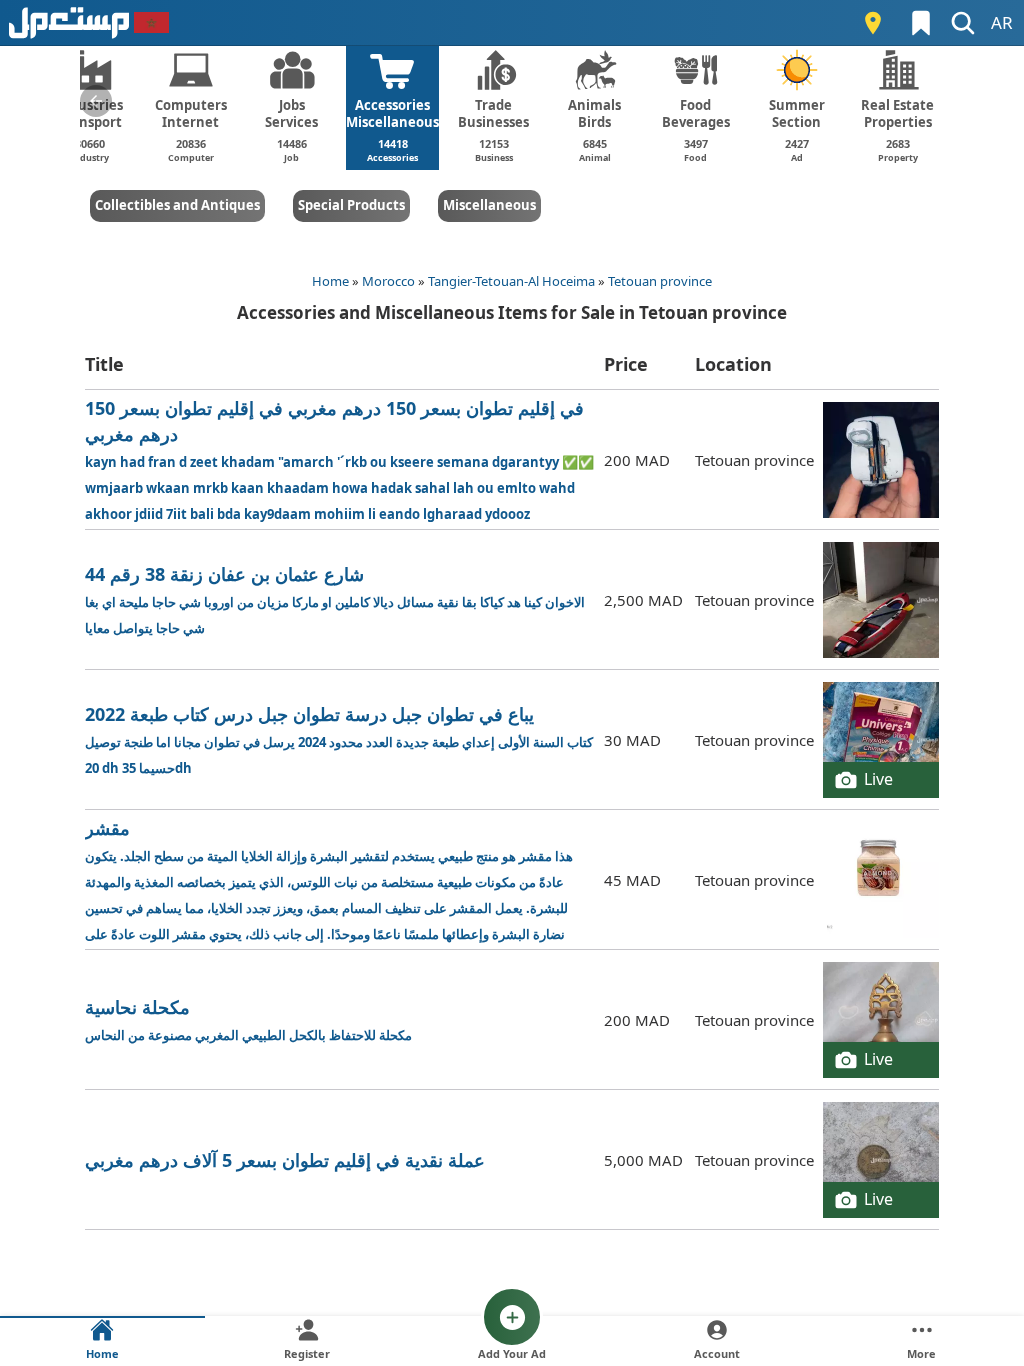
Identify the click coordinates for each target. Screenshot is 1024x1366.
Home (330, 281)
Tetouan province (660, 281)
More (921, 1353)
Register (307, 1353)
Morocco (388, 281)
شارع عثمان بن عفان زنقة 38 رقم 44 (335, 599)
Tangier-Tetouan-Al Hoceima (511, 281)
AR (1002, 22)
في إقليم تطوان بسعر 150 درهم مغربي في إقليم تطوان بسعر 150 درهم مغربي (339, 459)
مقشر (334, 880)
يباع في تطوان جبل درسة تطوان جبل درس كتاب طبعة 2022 (339, 739)
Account (717, 1353)
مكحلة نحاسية (248, 1019)
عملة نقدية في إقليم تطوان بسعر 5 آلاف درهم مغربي (285, 1160)
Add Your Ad (512, 1353)
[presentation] (96, 101)
